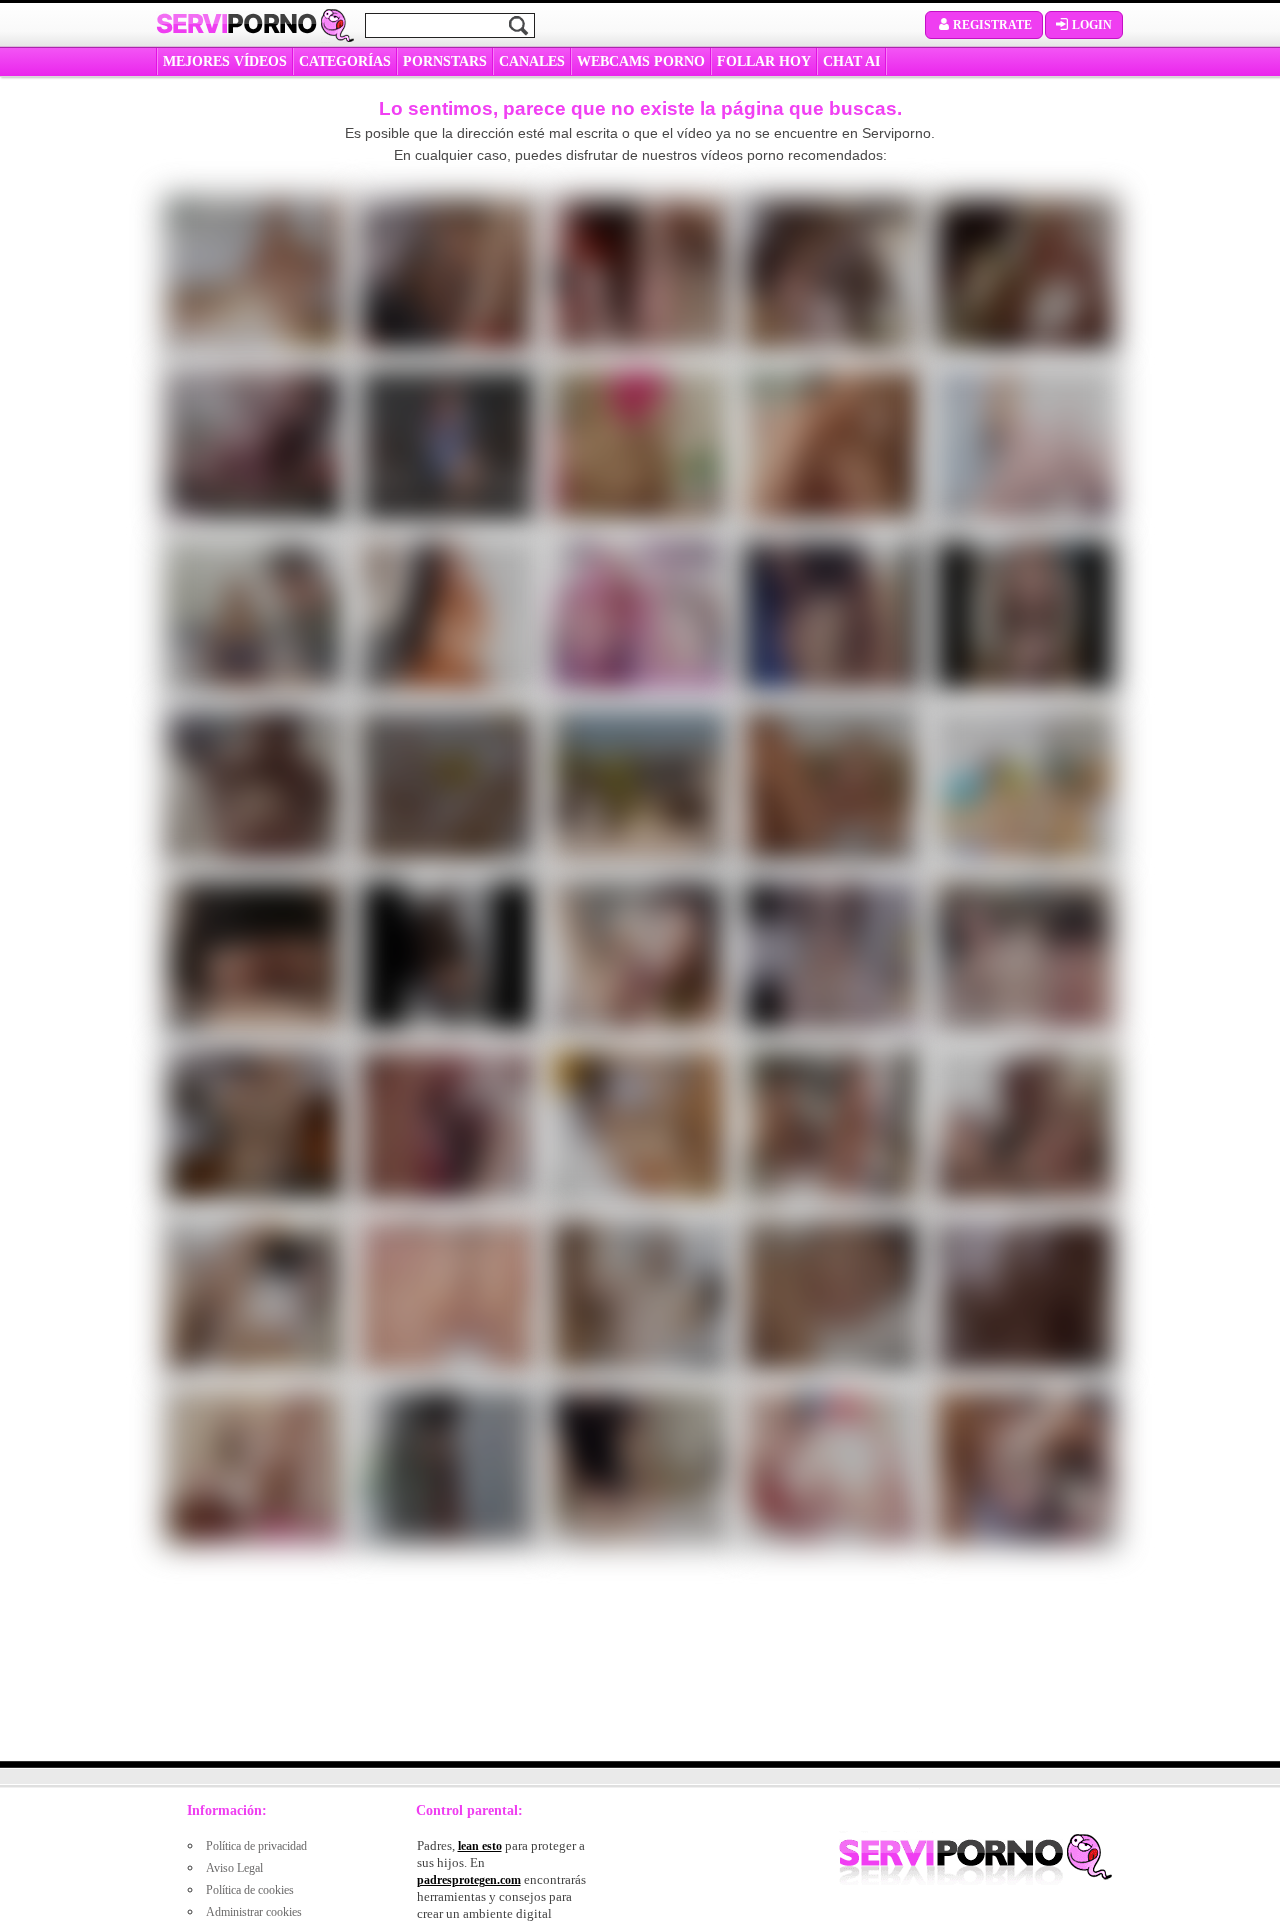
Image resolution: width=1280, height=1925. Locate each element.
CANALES (532, 61)
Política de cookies (250, 1890)
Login (1092, 25)
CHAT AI (851, 61)
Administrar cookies (254, 1912)
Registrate (992, 25)
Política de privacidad (256, 1846)
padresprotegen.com (469, 1880)
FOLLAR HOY (764, 61)
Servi (236, 24)
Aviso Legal (234, 1868)
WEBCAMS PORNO (641, 61)
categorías (345, 61)
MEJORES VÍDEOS (225, 61)
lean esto (480, 1846)
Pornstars (445, 61)
